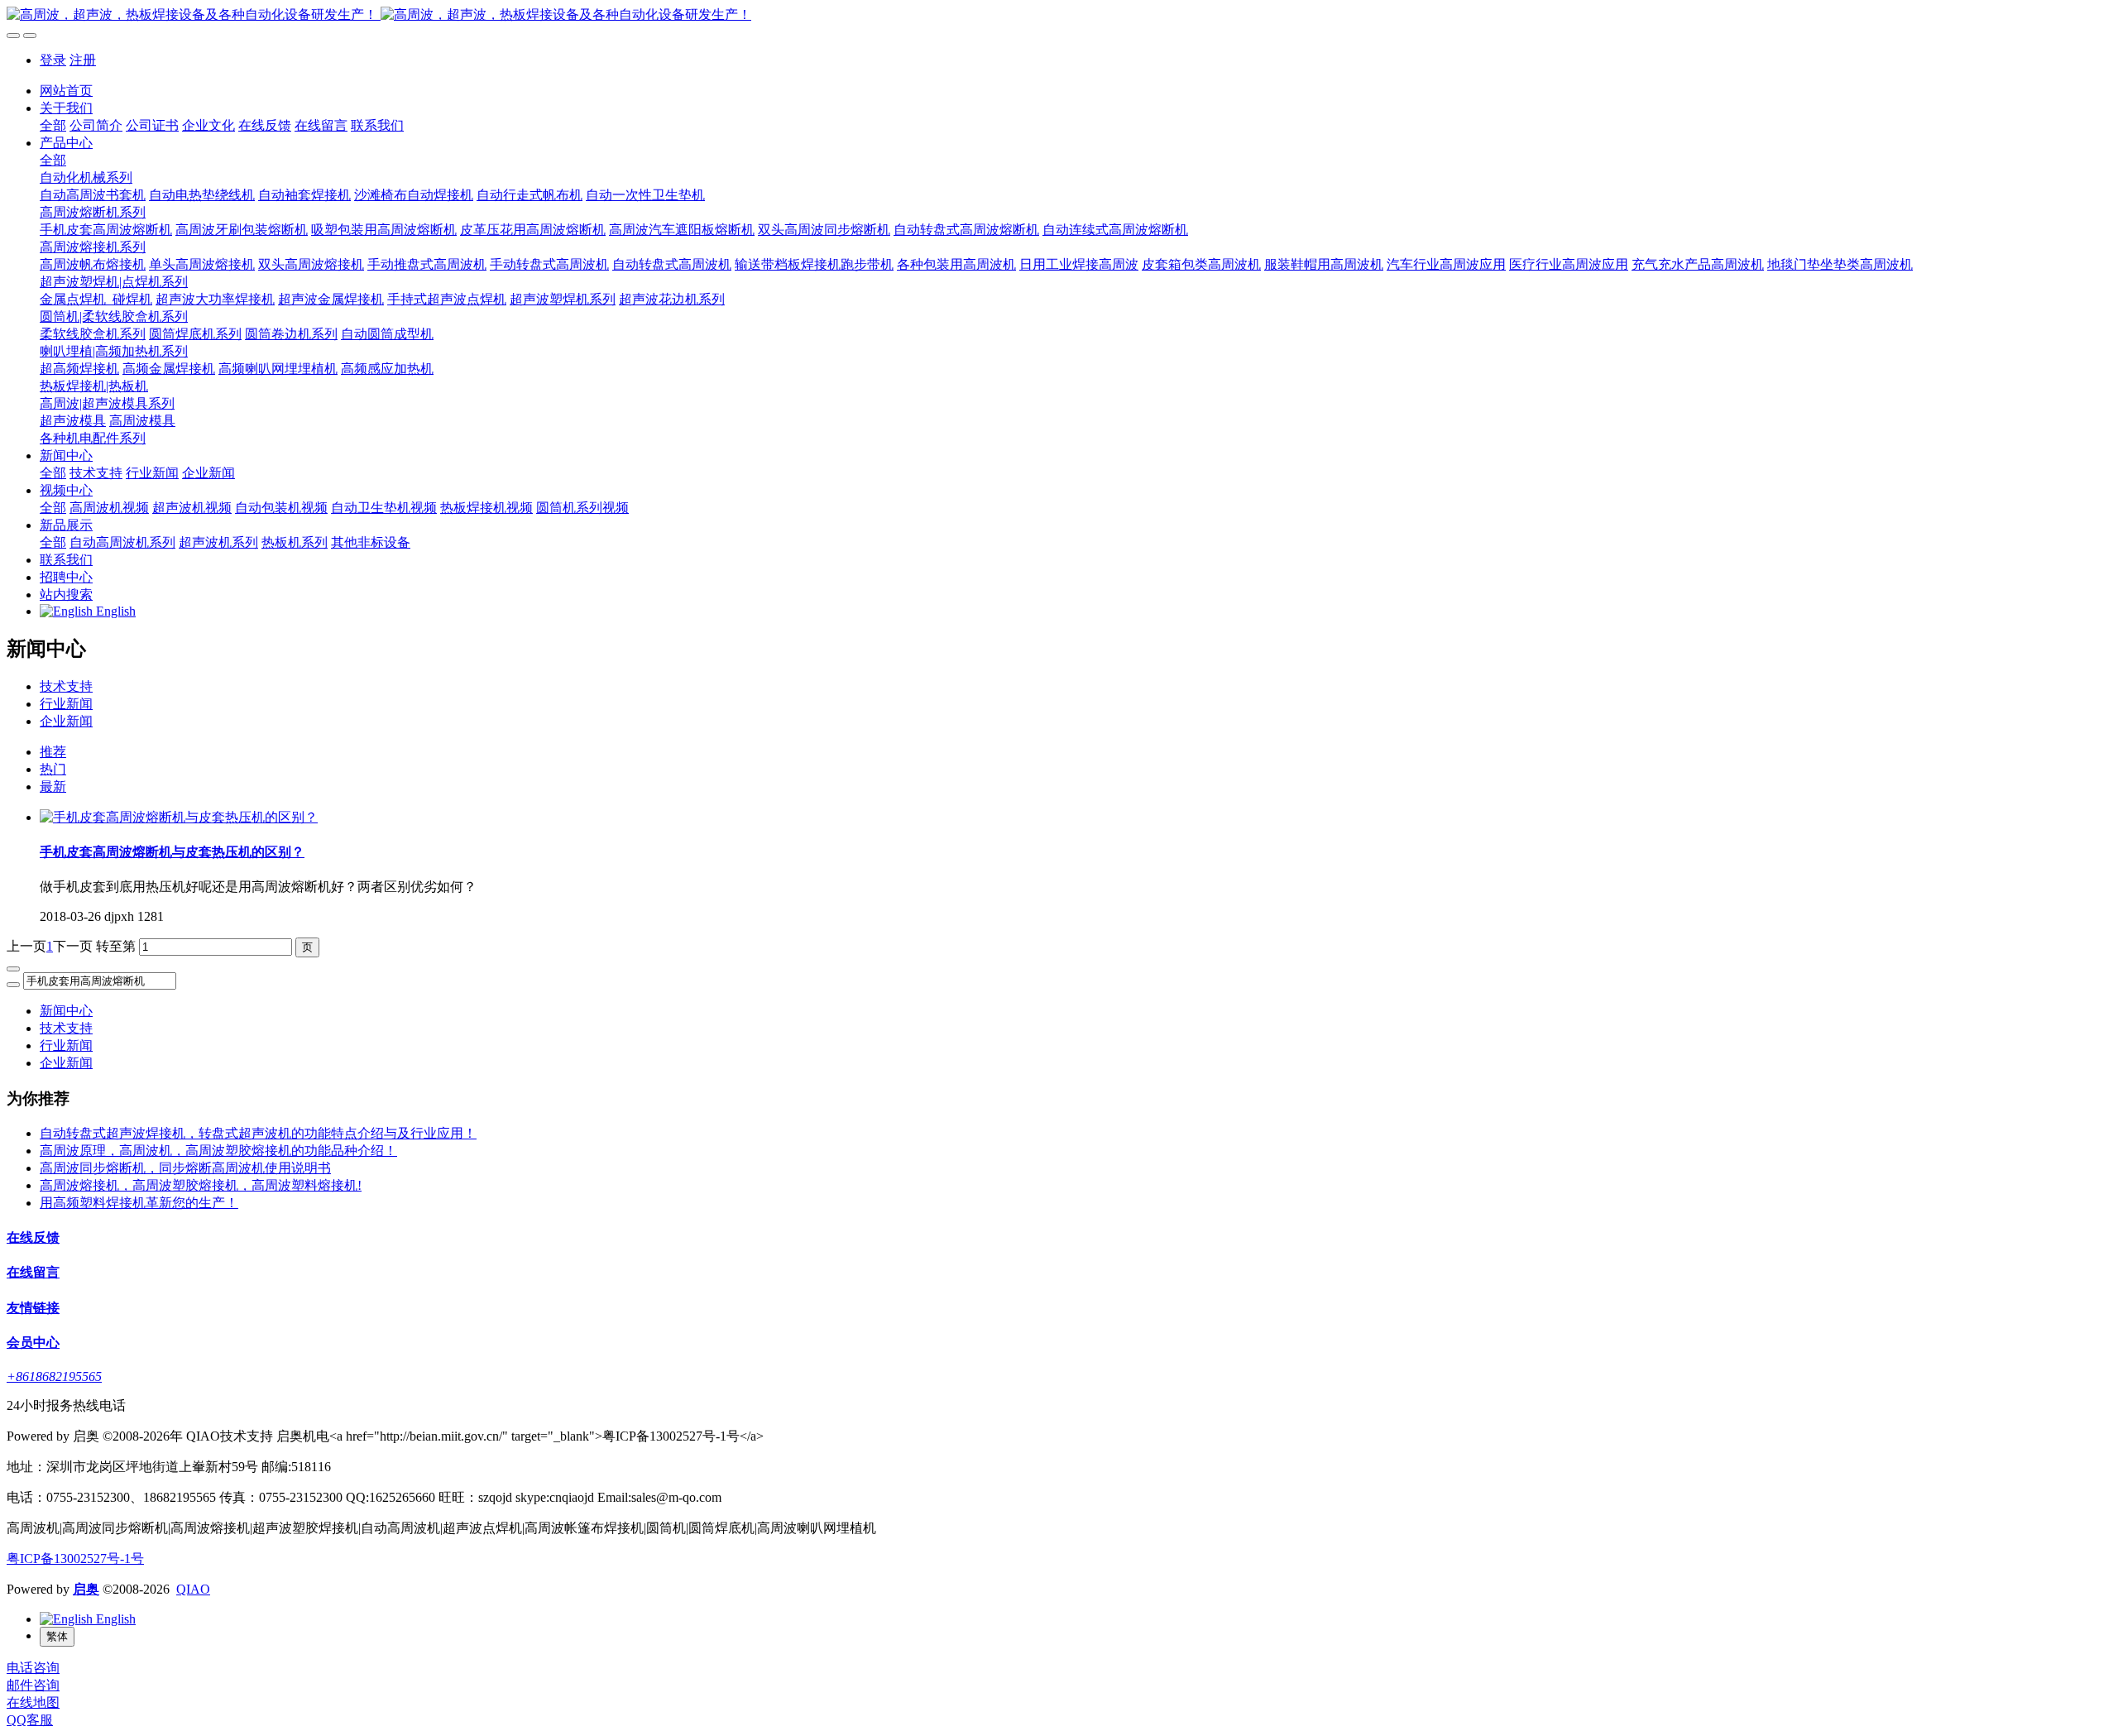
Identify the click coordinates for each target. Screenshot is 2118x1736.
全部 (53, 125)
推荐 (53, 752)
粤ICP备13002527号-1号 (75, 1559)
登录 (53, 60)
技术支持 (66, 686)
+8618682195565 (54, 1376)
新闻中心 (66, 1011)
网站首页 (66, 91)
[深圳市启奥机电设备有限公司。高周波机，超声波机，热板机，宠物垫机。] (1059, 15)
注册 (83, 60)
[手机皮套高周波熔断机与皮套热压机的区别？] (179, 817)
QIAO (193, 1589)
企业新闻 (66, 721)
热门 (53, 769)
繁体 (57, 1636)
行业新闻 (66, 704)
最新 (53, 786)
